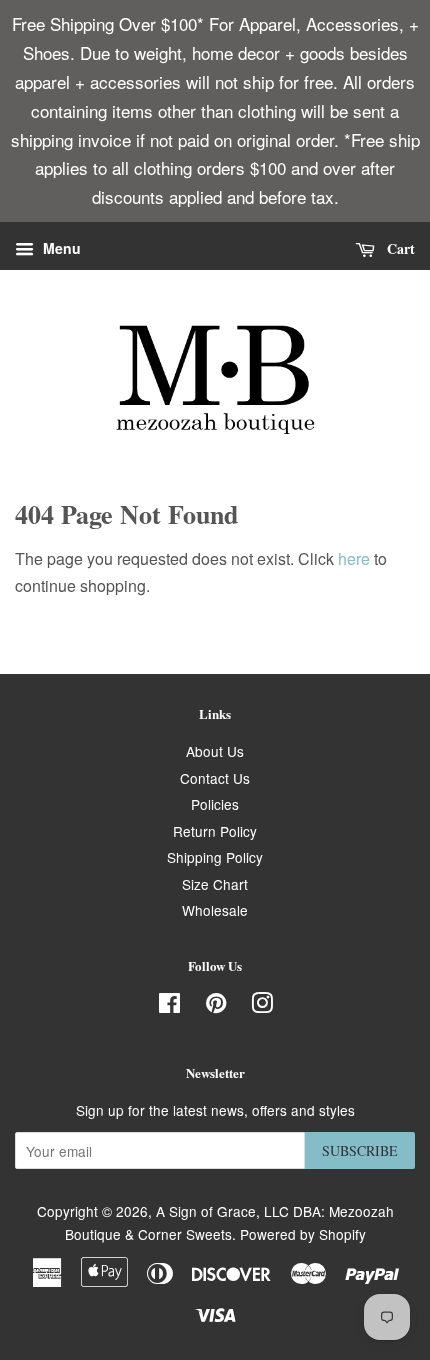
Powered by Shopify (303, 1234)
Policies (215, 804)
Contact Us (215, 778)
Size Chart (215, 884)
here (354, 558)
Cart (399, 248)
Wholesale (215, 910)
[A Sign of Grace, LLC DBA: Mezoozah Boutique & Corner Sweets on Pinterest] (216, 1006)
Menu (60, 249)
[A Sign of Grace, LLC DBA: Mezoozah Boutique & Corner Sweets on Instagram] (262, 1006)
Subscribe (360, 1150)
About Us (215, 751)
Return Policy (215, 831)
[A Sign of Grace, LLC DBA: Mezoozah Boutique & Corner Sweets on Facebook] (169, 1006)
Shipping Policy (215, 857)
